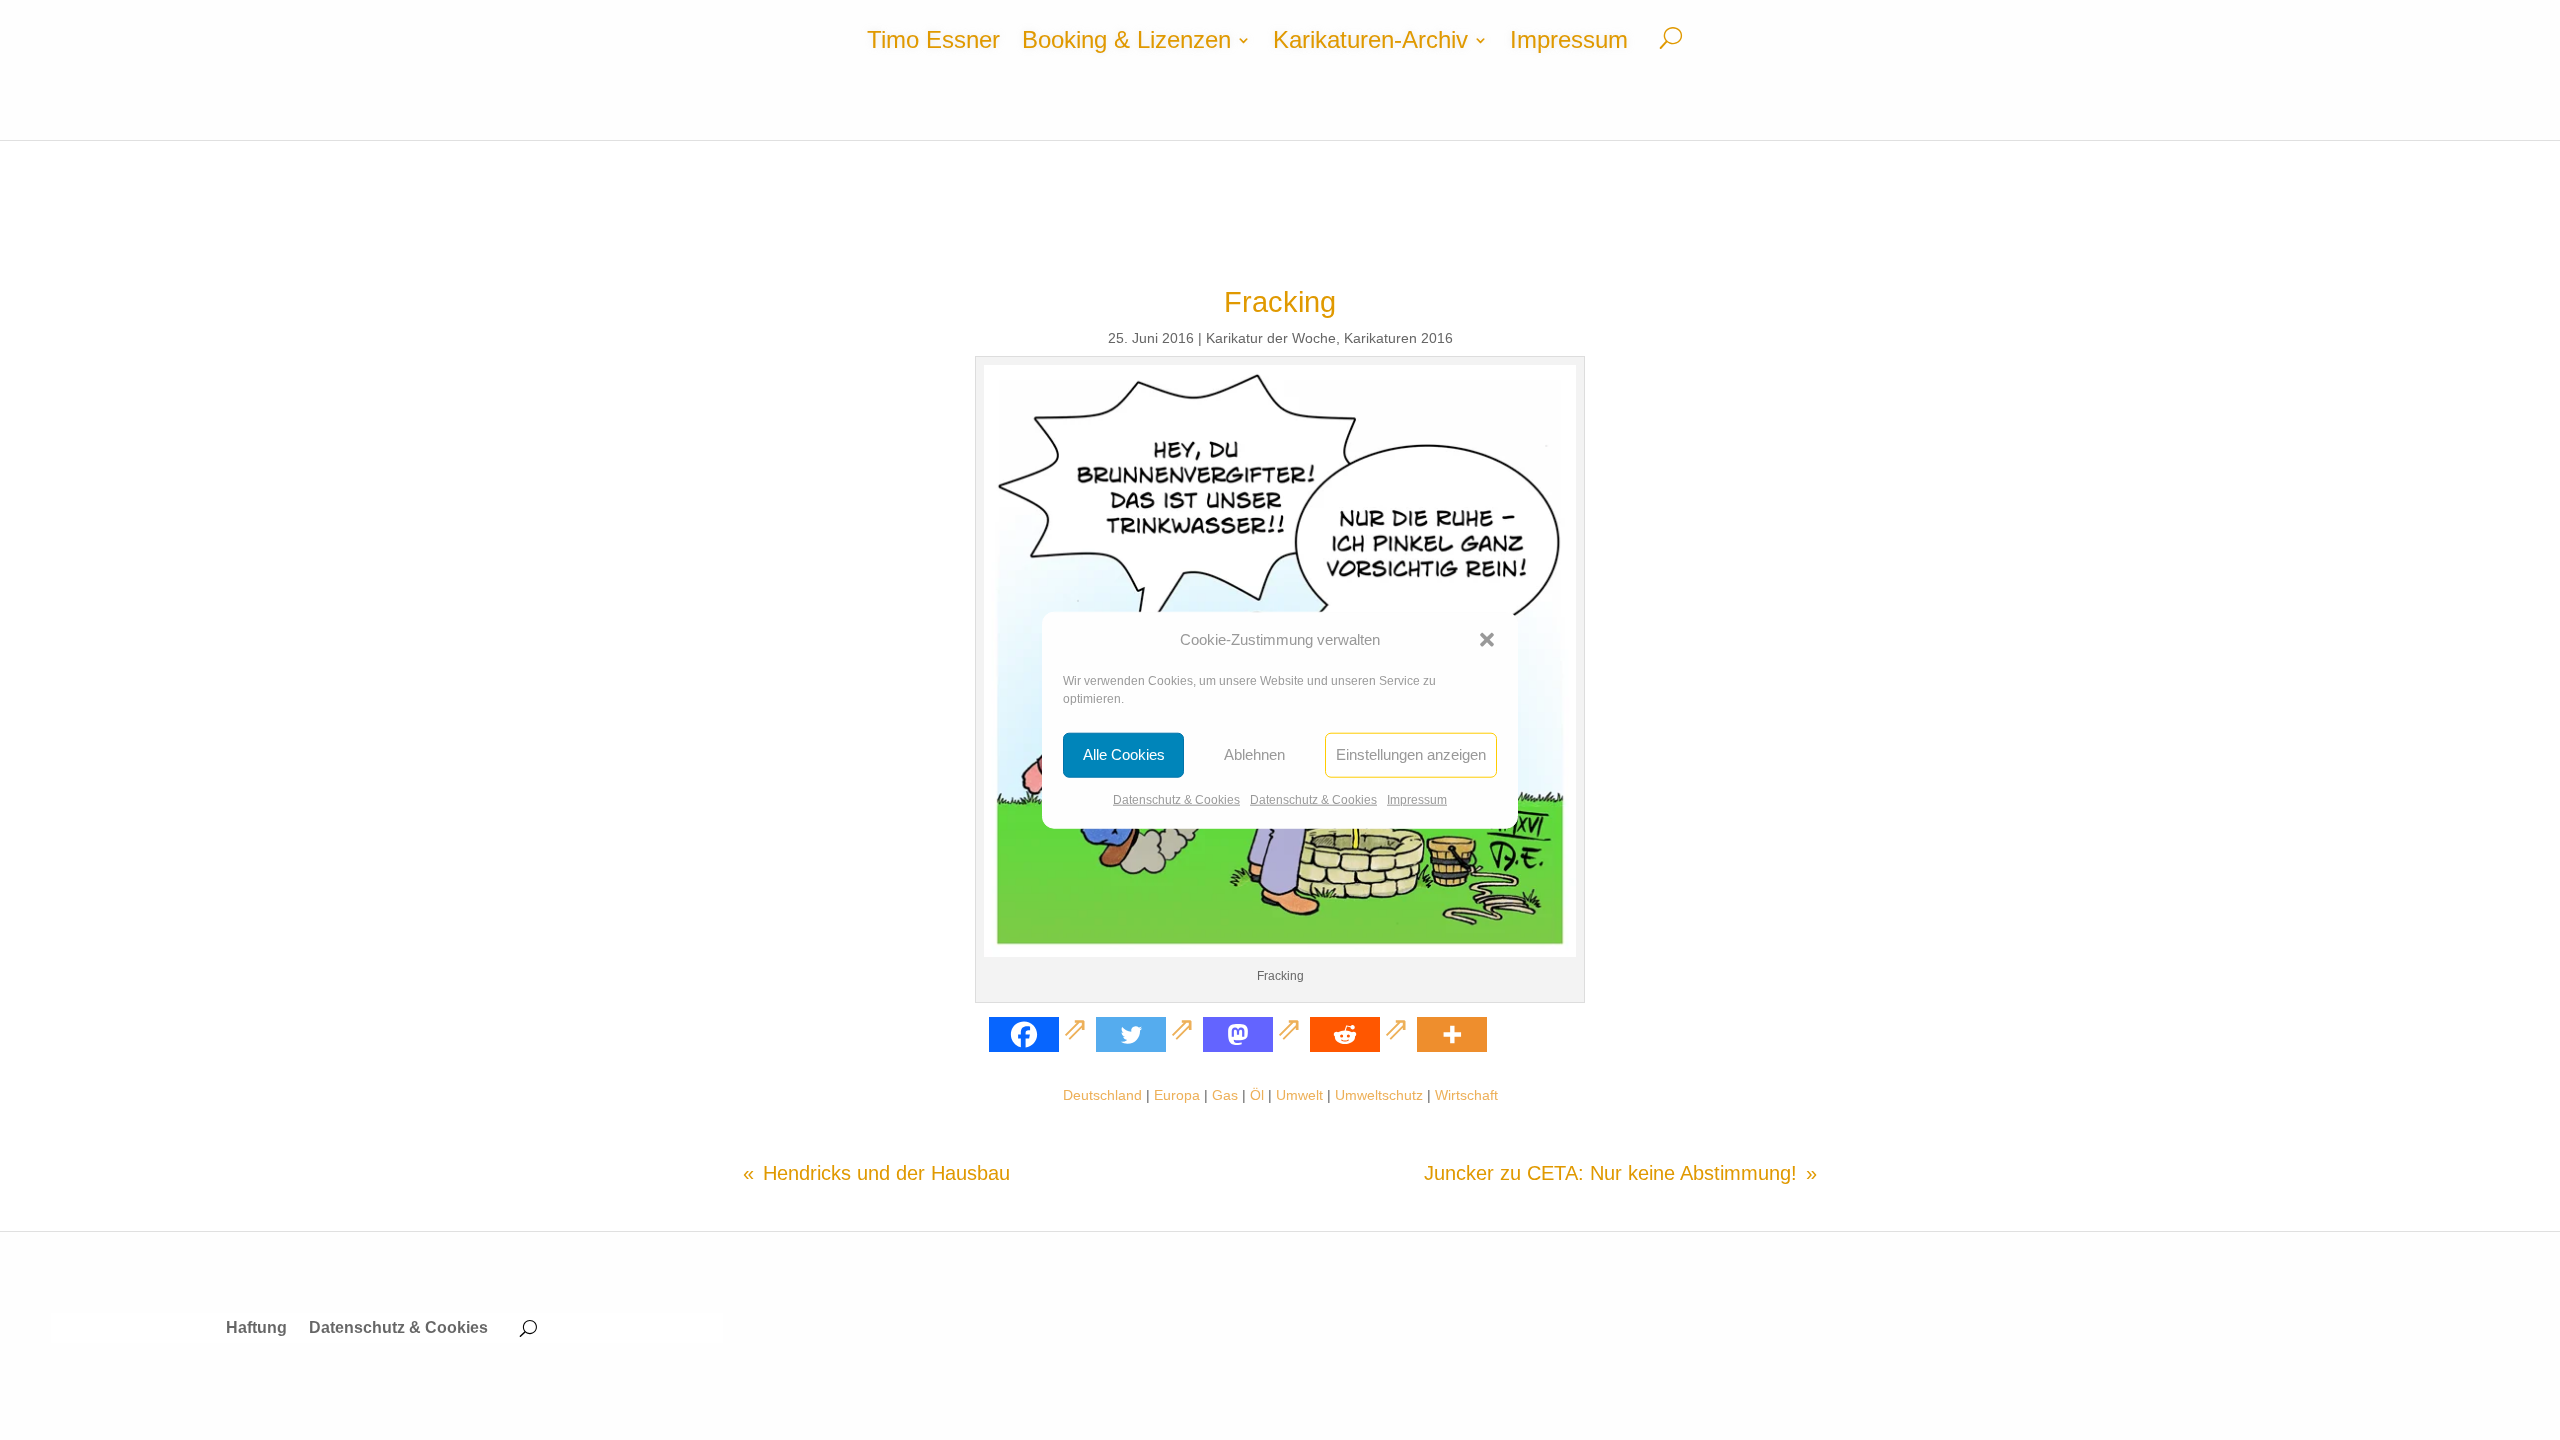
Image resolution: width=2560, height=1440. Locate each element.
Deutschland (1102, 1095)
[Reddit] (1361, 1034)
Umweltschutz (1379, 1095)
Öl (1257, 1095)
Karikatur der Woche (1271, 338)
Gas (1225, 1095)
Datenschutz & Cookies (1176, 800)
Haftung (256, 1328)
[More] (1452, 1034)
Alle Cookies (1124, 754)
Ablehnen (1254, 754)
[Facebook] (1040, 1034)
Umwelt (1299, 1095)
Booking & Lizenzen (1126, 43)
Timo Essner (933, 43)
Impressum (1417, 800)
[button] (1487, 640)
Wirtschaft (1466, 1095)
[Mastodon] (1254, 1034)
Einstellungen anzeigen (1411, 754)
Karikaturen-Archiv (1370, 43)
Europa (1177, 1095)
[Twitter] (1147, 1034)
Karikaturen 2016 (1398, 338)
